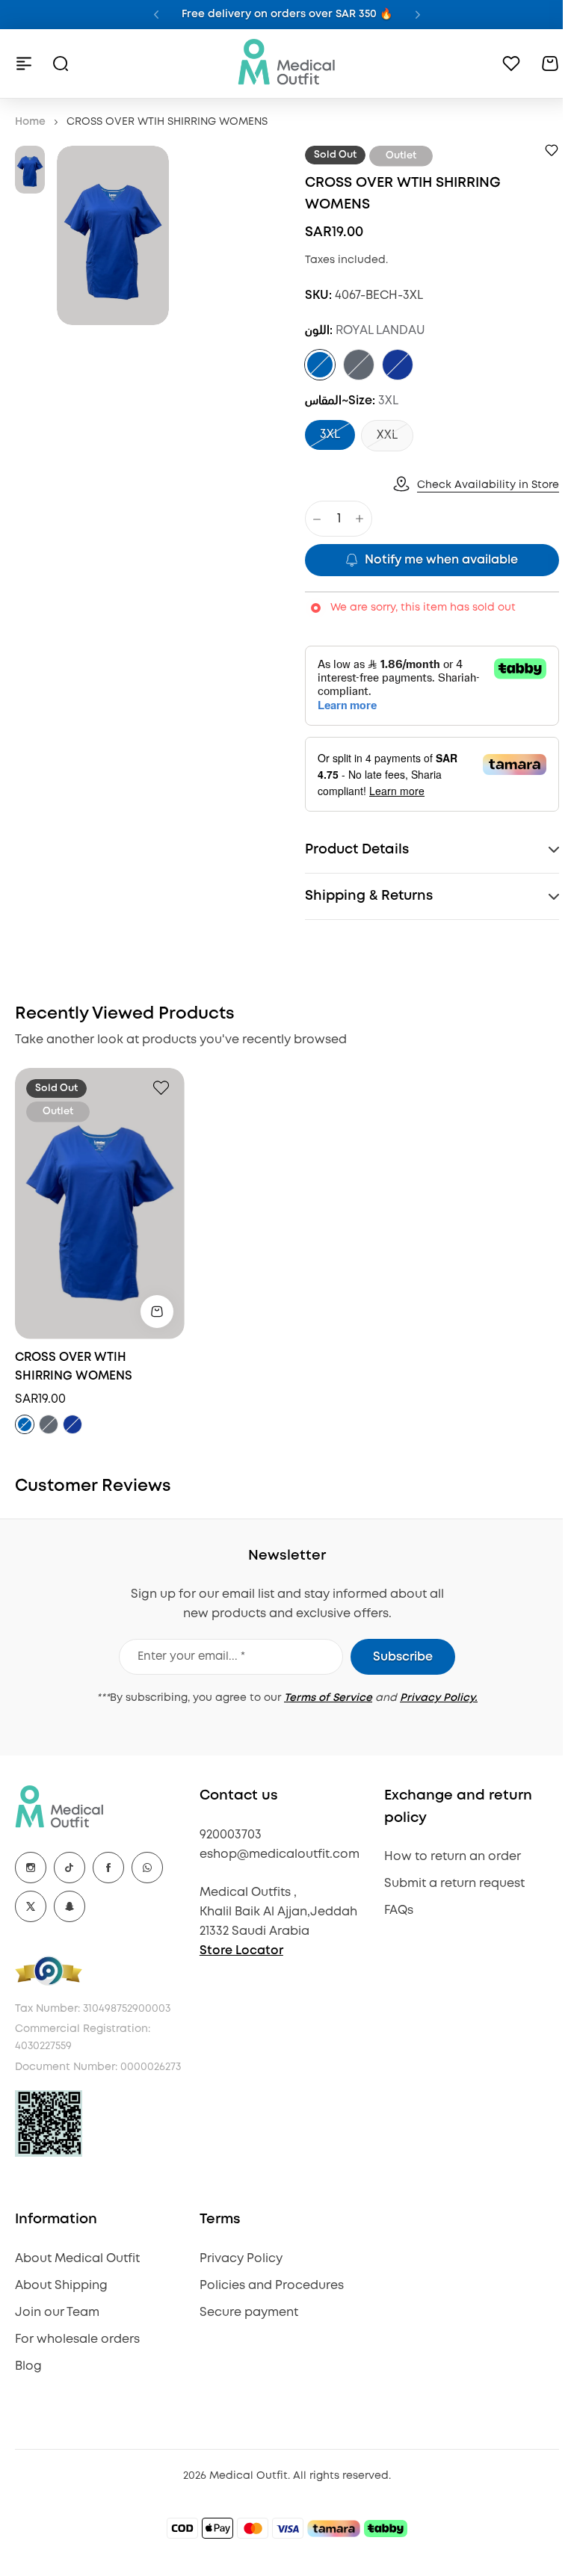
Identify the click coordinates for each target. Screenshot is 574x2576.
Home (30, 122)
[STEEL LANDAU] (359, 365)
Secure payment (245, 2330)
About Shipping (61, 2303)
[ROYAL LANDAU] (320, 365)
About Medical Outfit (77, 2276)
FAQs (391, 1911)
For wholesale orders (77, 2357)
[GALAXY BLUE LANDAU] (398, 365)
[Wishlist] (511, 64)
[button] (156, 15)
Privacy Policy (237, 2276)
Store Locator (238, 1951)
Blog (28, 2384)
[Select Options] (157, 1312)
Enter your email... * (186, 1657)
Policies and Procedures (268, 2303)
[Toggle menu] (24, 64)
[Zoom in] (113, 235)
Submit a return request (447, 1884)
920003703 (227, 1835)
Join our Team (57, 2330)
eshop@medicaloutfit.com (276, 1854)
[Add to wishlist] (552, 150)
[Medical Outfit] (287, 63)
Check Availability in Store (488, 485)
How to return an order (445, 1857)
